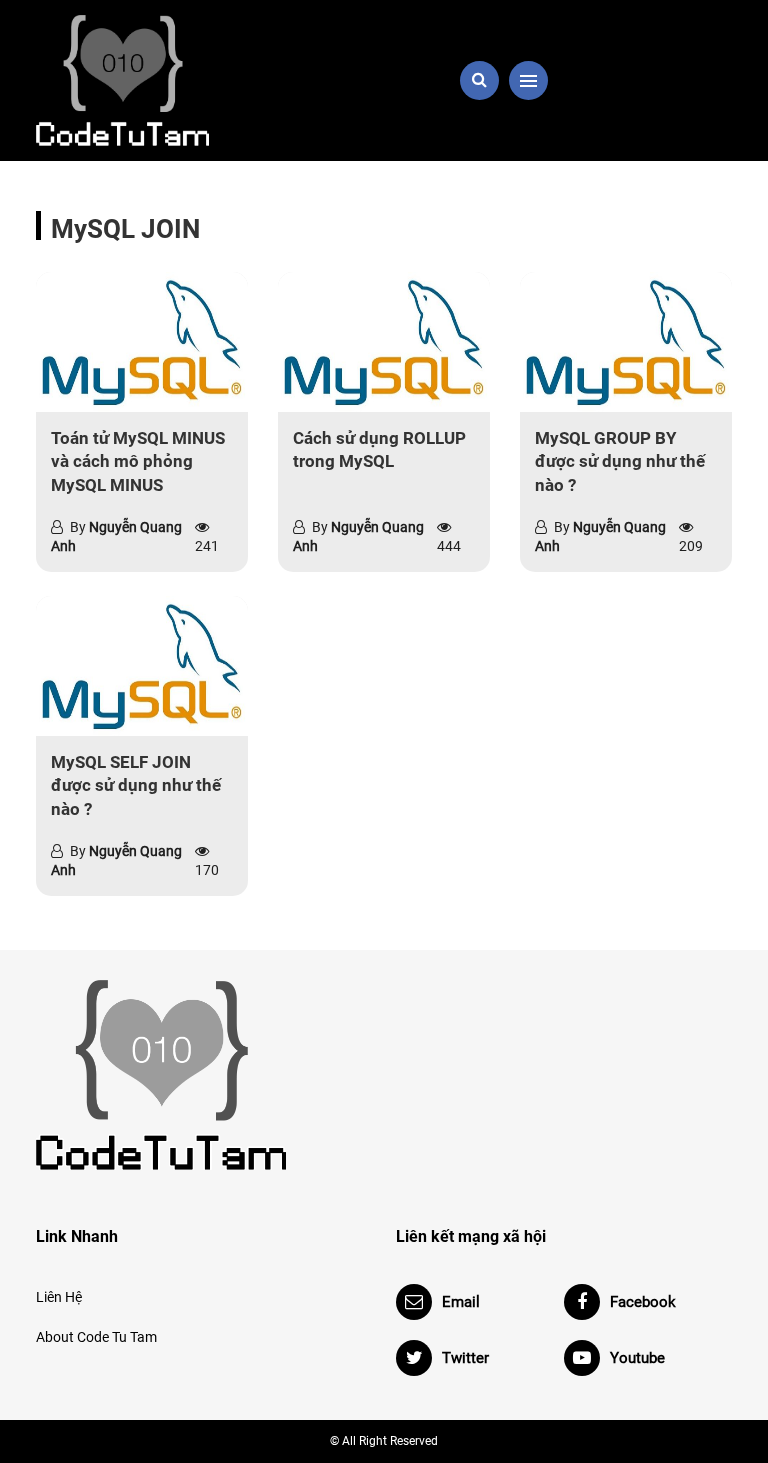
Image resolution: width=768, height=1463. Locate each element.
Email (461, 1302)
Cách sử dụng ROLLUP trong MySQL (379, 450)
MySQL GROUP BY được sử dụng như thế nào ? (620, 462)
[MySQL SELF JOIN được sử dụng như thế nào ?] (142, 666)
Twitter (465, 1358)
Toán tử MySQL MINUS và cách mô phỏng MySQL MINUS (138, 462)
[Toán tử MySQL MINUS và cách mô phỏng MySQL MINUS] (142, 342)
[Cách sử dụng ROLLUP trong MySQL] (384, 342)
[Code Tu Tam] (144, 80)
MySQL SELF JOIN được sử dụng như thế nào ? (136, 786)
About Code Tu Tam (96, 1337)
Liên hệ (59, 1297)
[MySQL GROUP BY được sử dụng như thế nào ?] (626, 342)
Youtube (637, 1358)
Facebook (643, 1302)
